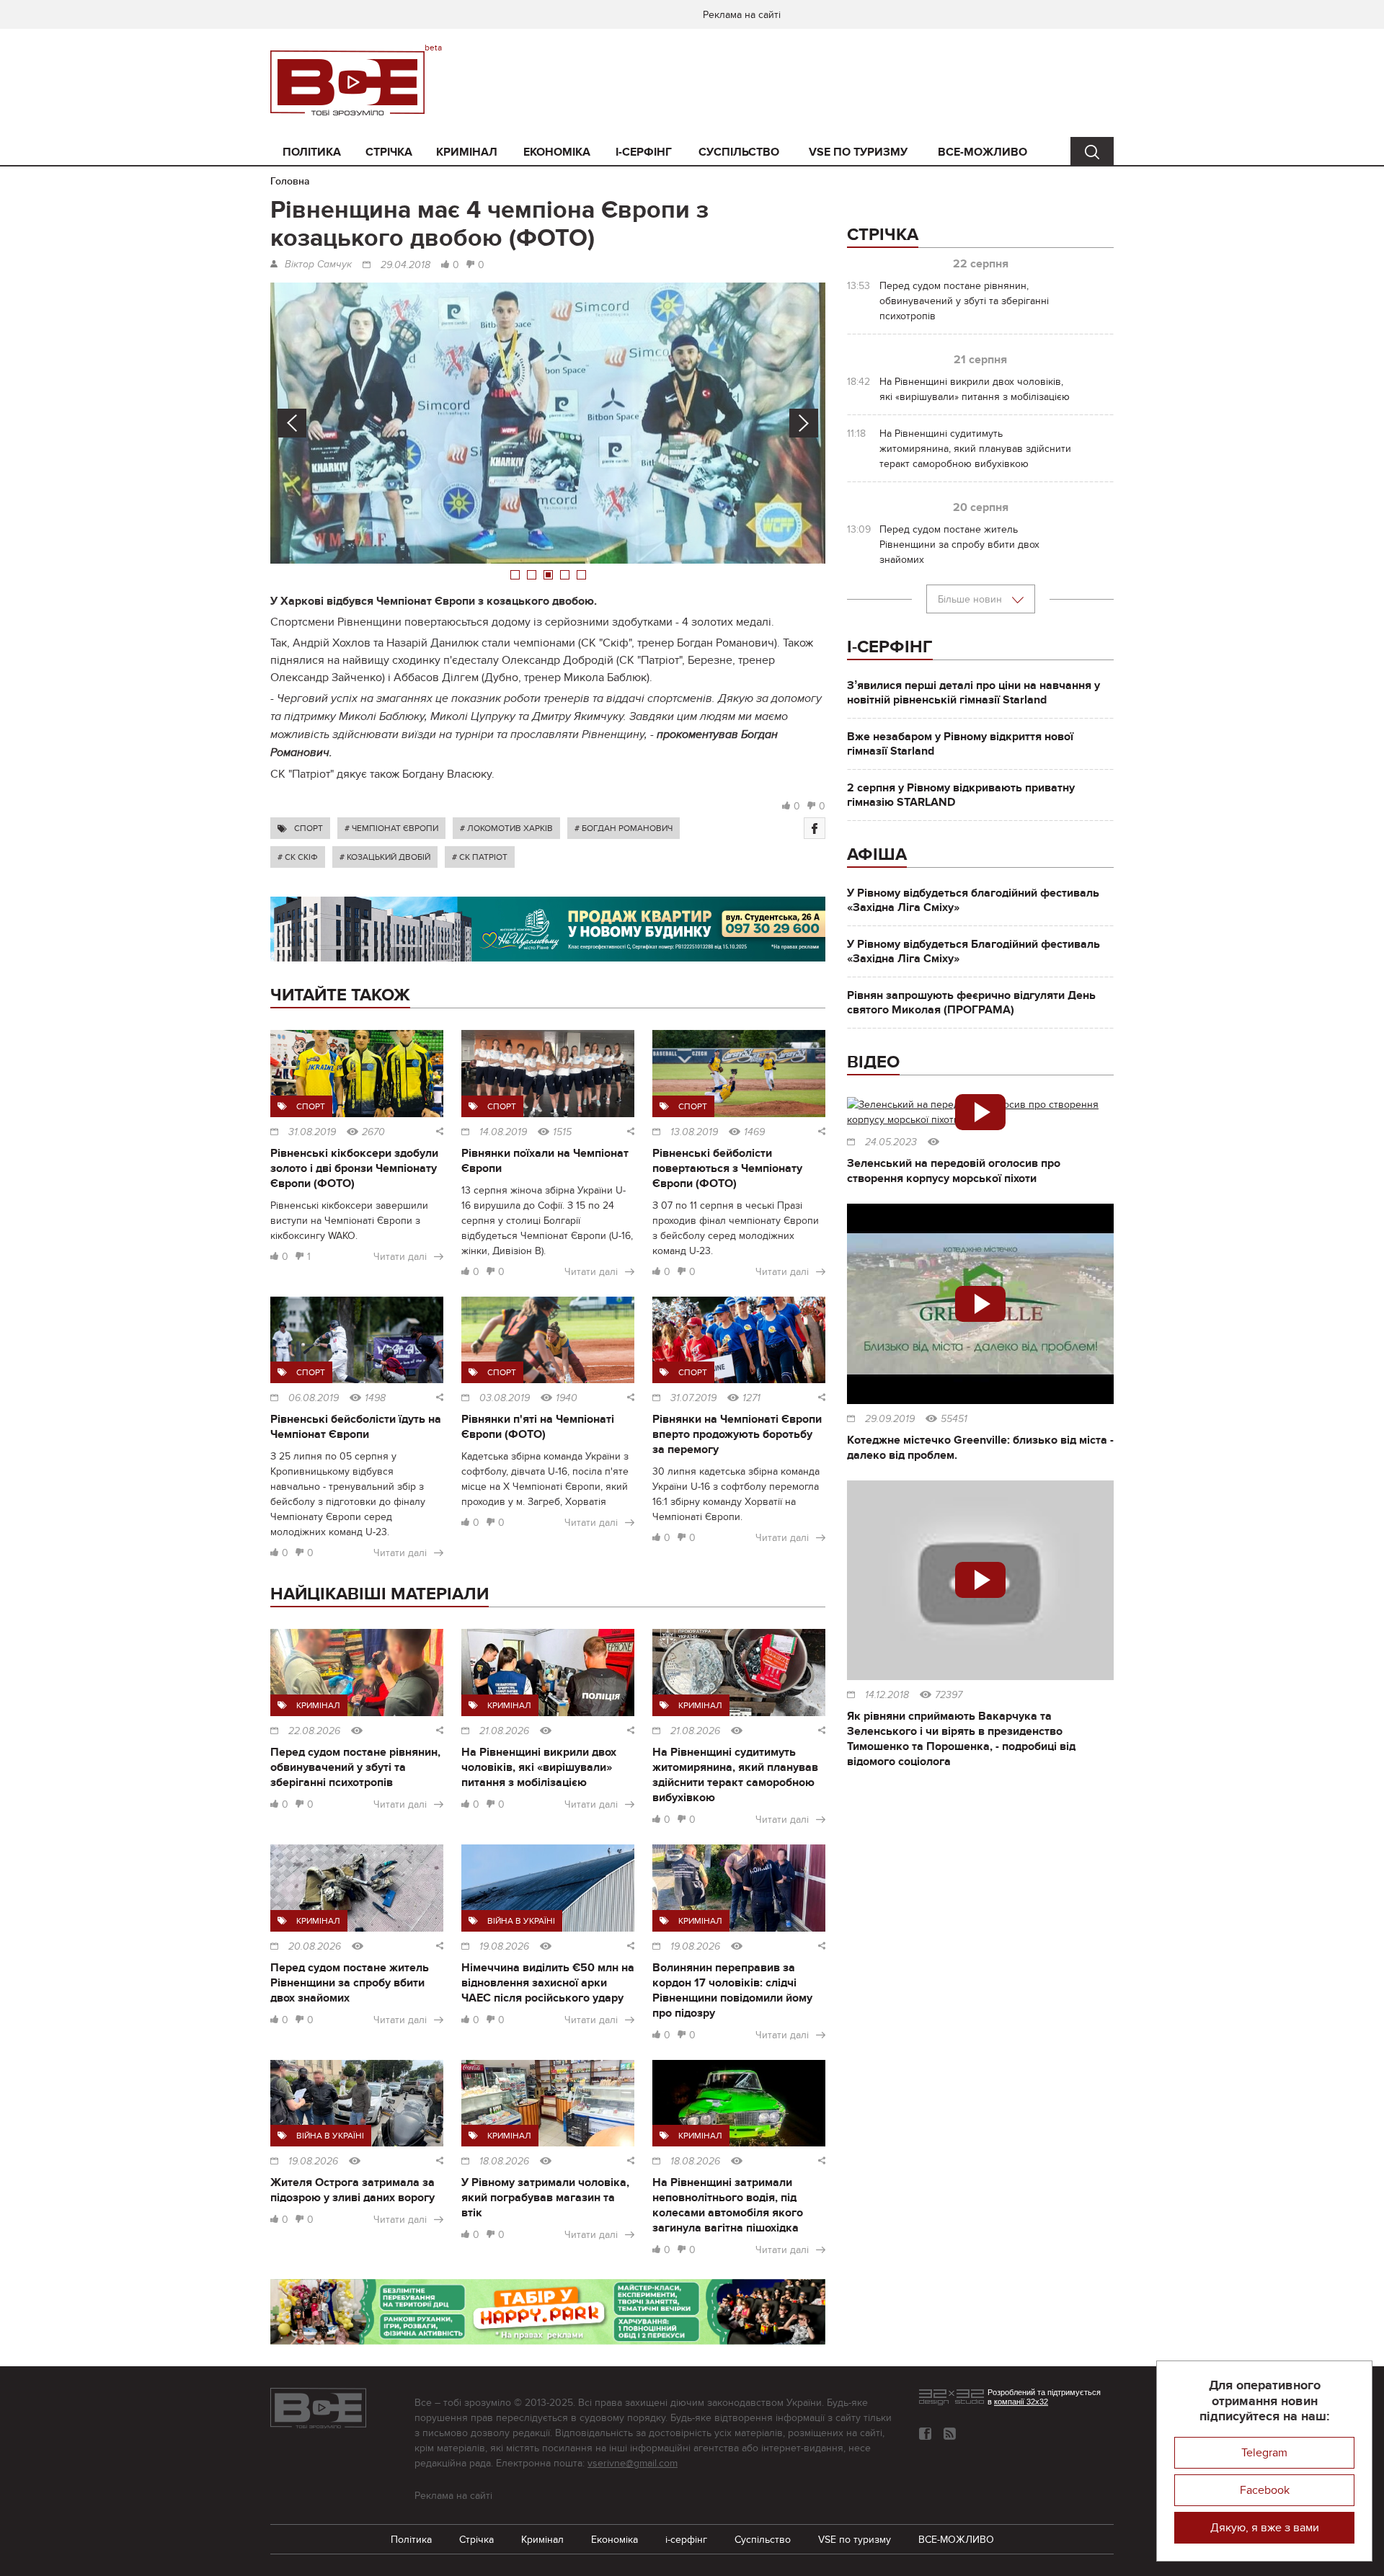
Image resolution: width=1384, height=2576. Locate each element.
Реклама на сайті (742, 15)
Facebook (1265, 2490)
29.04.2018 (405, 265)
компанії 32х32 (1021, 2402)
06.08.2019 (314, 1398)
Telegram (1264, 2453)
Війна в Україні (521, 1921)
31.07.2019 (693, 1398)
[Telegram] (950, 2434)
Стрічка (389, 152)
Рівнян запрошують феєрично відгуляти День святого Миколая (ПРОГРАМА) (971, 1003)
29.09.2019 (890, 1419)
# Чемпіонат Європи (391, 828)
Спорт (309, 828)
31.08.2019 (312, 1132)
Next (804, 423)
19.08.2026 (504, 1947)
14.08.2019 (503, 1132)
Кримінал (467, 152)
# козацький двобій (385, 857)
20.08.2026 (315, 1947)
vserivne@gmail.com (633, 2463)
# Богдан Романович (624, 828)
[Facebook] (815, 828)
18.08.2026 (504, 2162)
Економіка (557, 152)
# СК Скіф (298, 857)
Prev (292, 423)
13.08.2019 (694, 1132)
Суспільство (739, 152)
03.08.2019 (505, 1398)
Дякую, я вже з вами (1265, 2528)
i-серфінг (644, 152)
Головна (290, 181)
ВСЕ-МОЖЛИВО (982, 152)
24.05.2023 (891, 1142)
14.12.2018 (887, 1695)
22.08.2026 (314, 1731)
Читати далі (400, 1257)
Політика (312, 152)
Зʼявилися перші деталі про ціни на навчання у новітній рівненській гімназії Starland (973, 693)
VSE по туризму (858, 152)
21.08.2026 (504, 1731)
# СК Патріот (480, 857)
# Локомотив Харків (506, 828)
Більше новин (971, 599)
